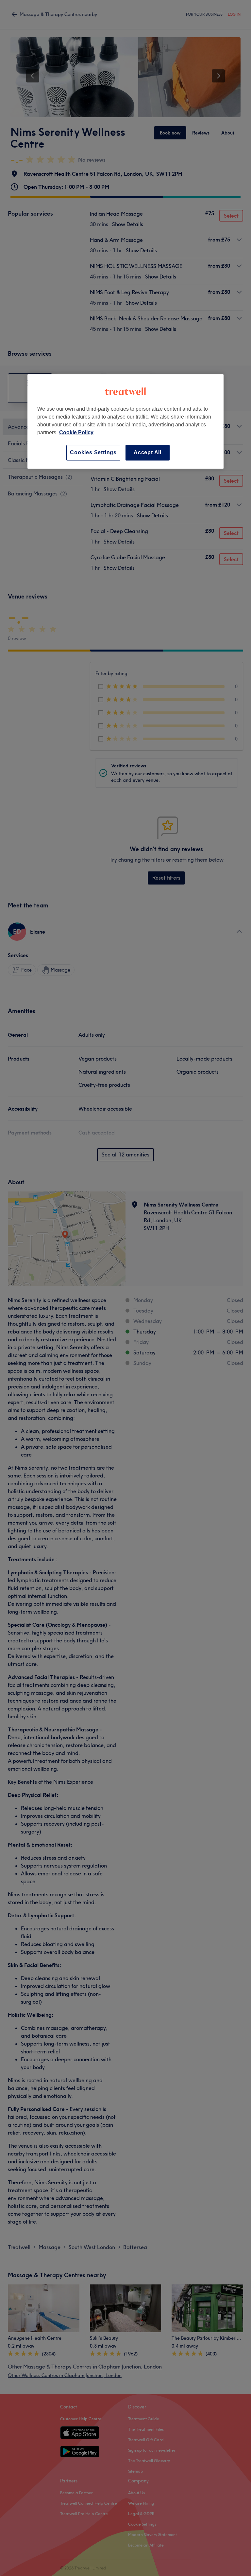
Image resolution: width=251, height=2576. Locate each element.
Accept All (148, 452)
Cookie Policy (76, 432)
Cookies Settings (93, 452)
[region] (125, 421)
